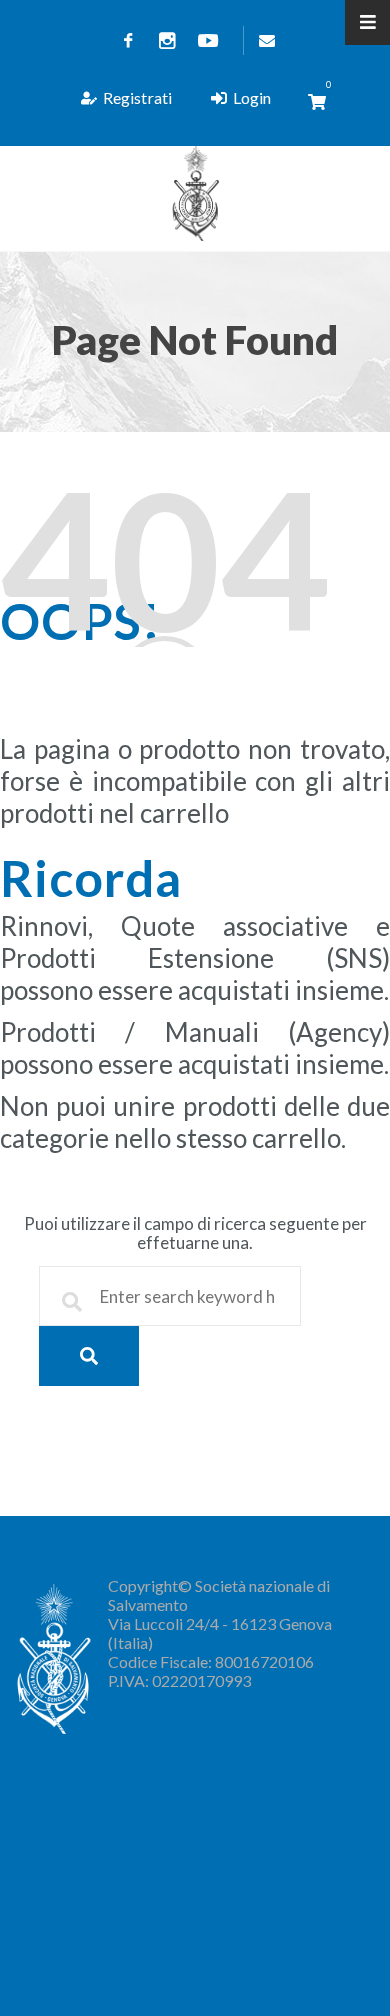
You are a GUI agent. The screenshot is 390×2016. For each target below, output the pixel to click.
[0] (317, 101)
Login (252, 97)
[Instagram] (168, 40)
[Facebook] (128, 40)
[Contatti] (263, 40)
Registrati (137, 97)
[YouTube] (208, 40)
